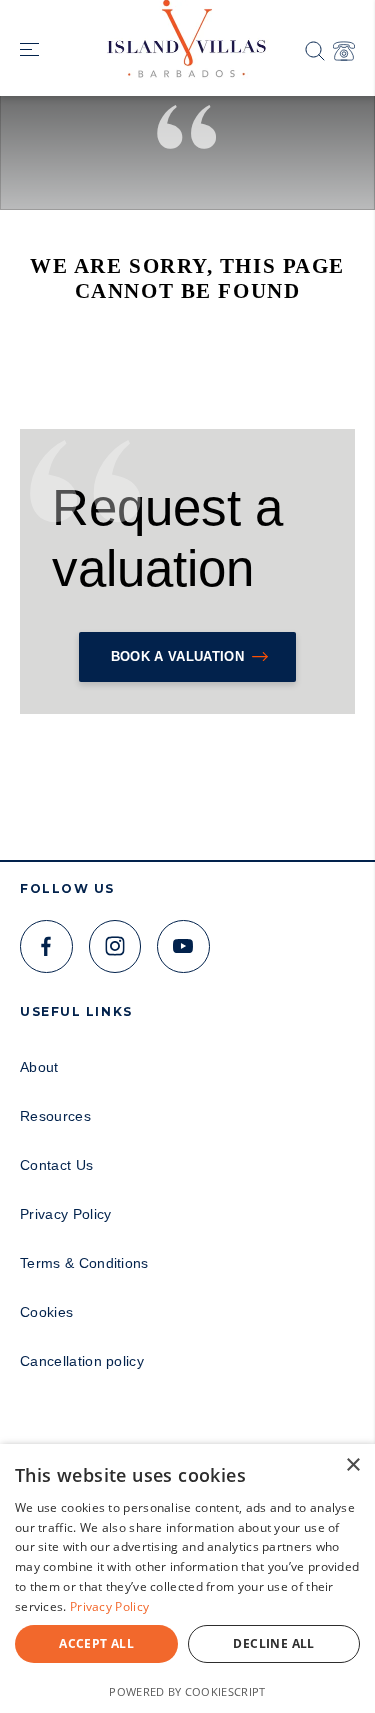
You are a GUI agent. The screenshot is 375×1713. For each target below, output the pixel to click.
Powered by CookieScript (187, 1691)
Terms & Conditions (84, 1263)
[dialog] (187, 1578)
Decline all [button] (273, 1643)
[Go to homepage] (188, 31)
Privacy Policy (65, 1214)
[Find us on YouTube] (183, 946)
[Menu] (29, 51)
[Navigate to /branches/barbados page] (344, 51)
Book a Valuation (177, 656)
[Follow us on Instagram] (115, 946)
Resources (55, 1116)
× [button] (352, 1465)
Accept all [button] (96, 1643)
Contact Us (56, 1165)
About (39, 1067)
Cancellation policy (82, 1361)
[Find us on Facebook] (46, 946)
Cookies (46, 1312)
